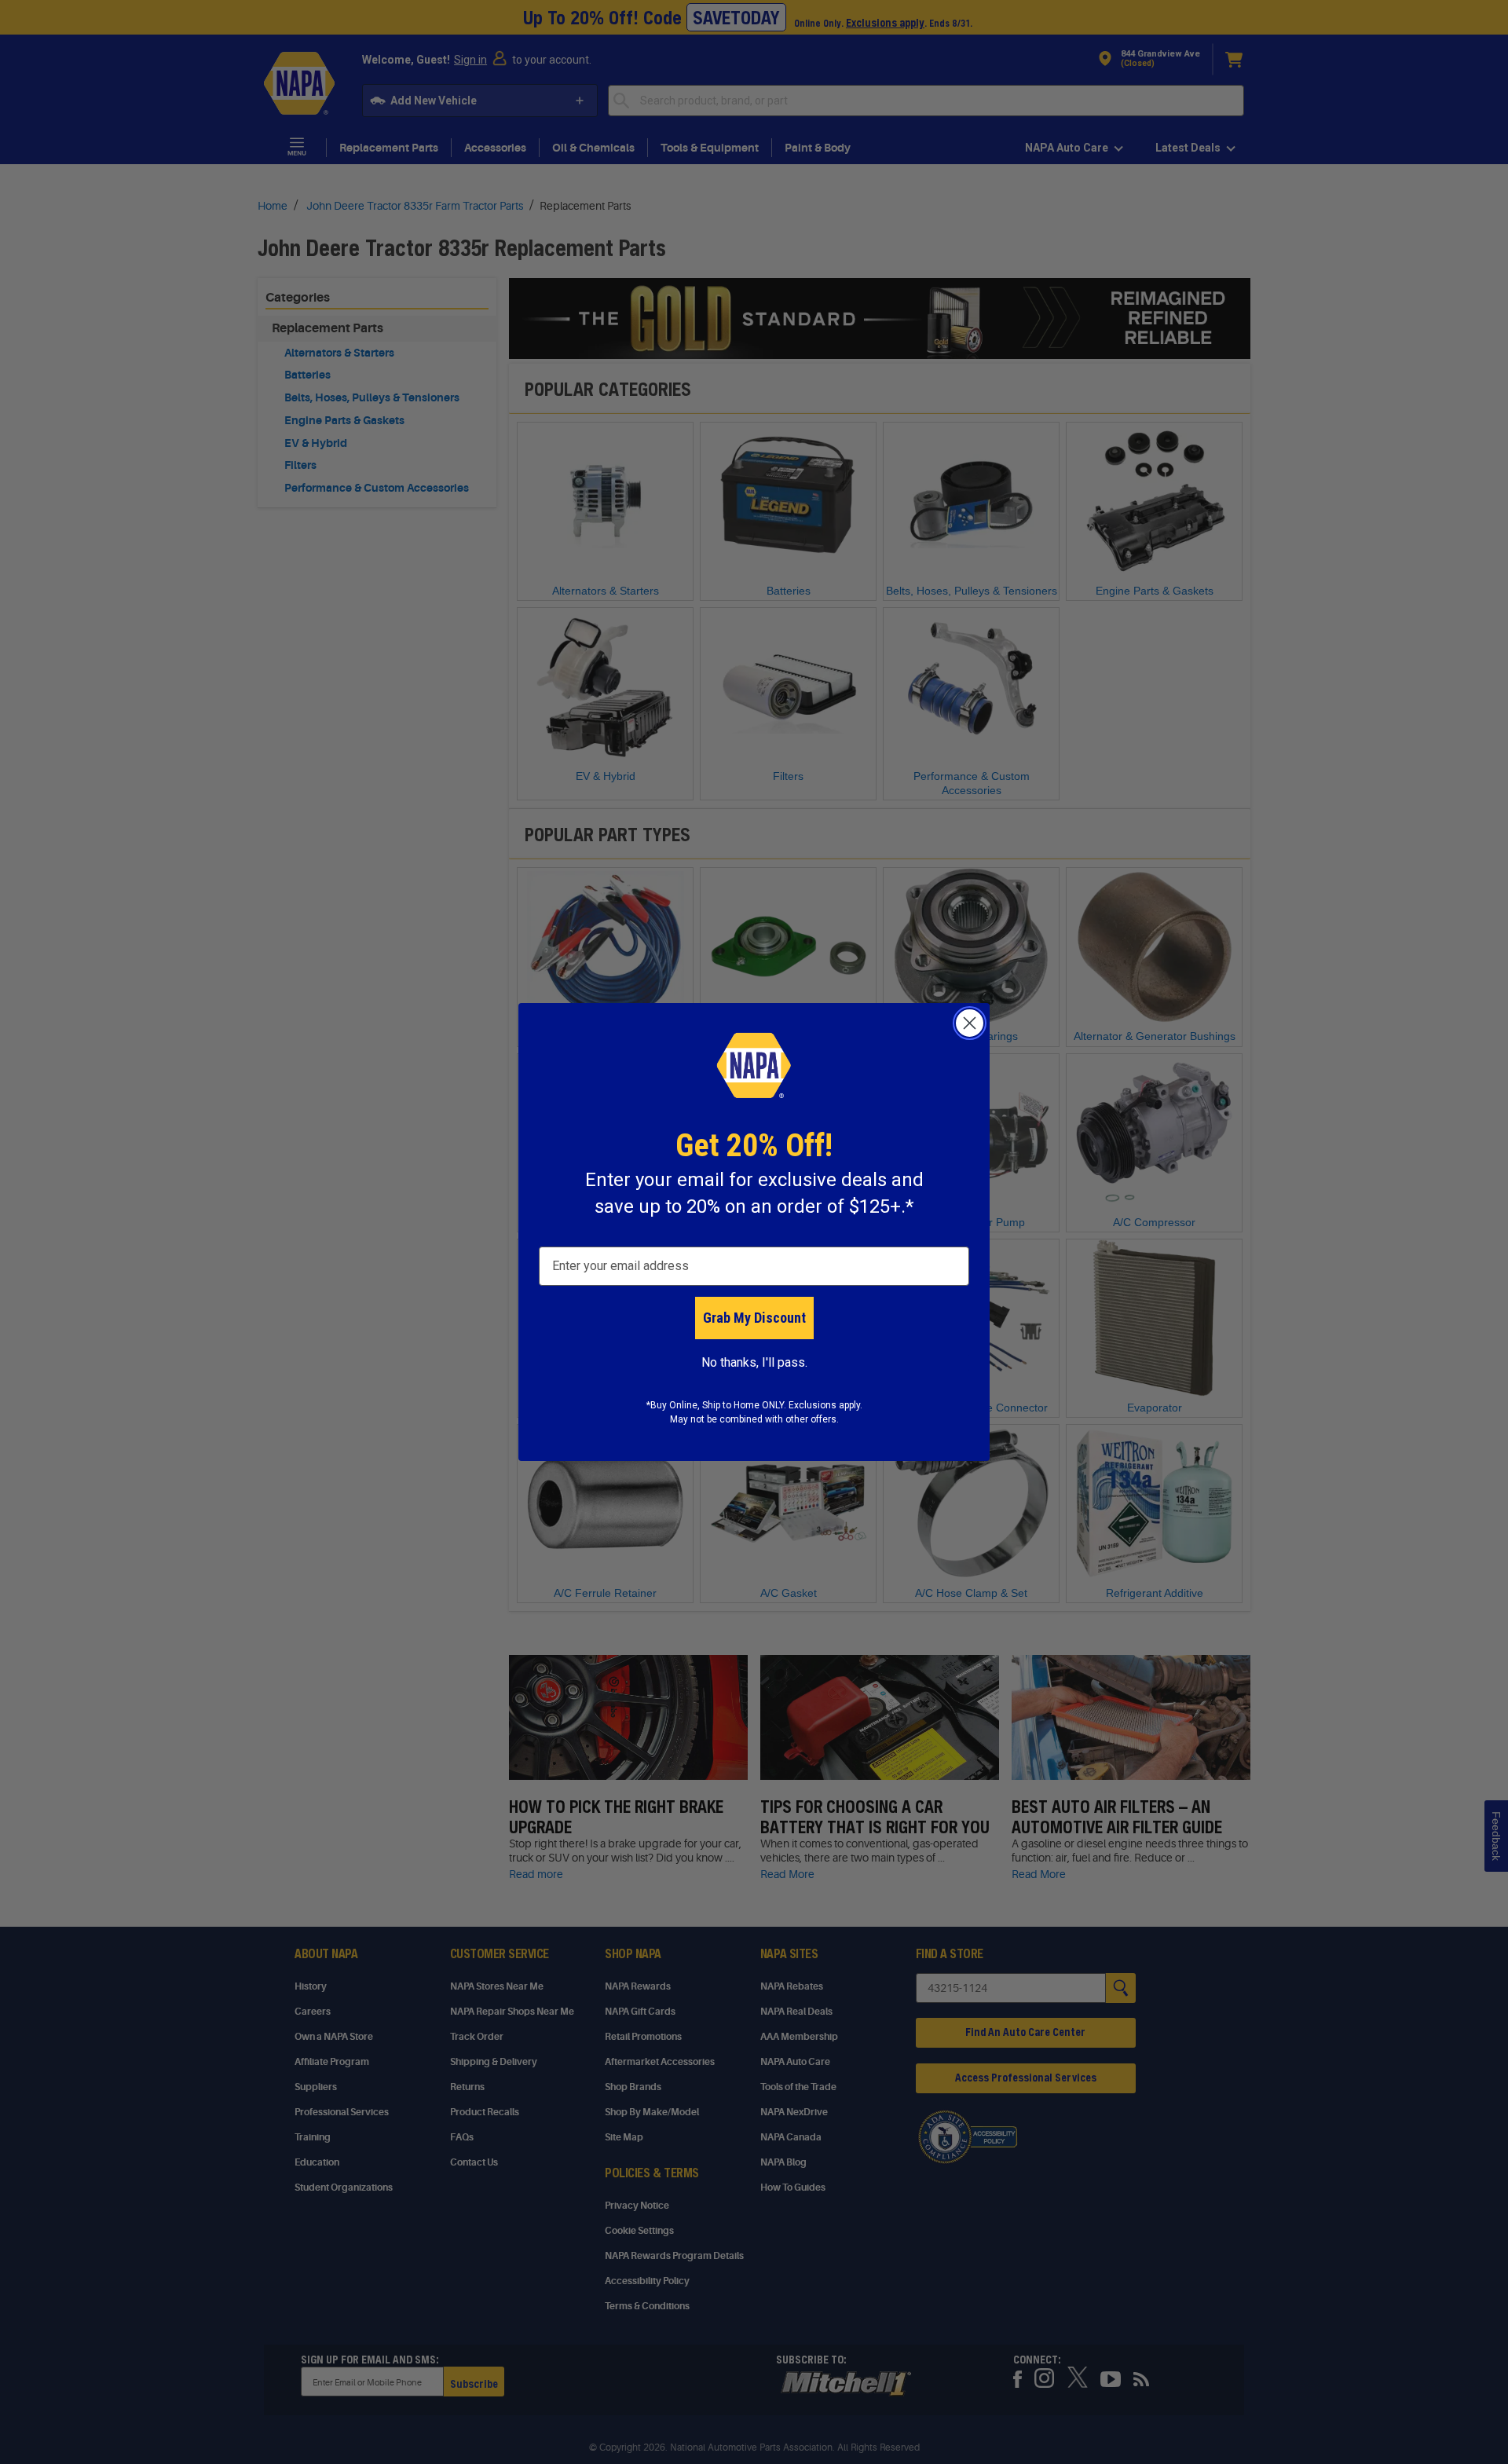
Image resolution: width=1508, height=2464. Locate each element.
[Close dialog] (970, 1023)
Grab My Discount (754, 1318)
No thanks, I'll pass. (754, 1362)
